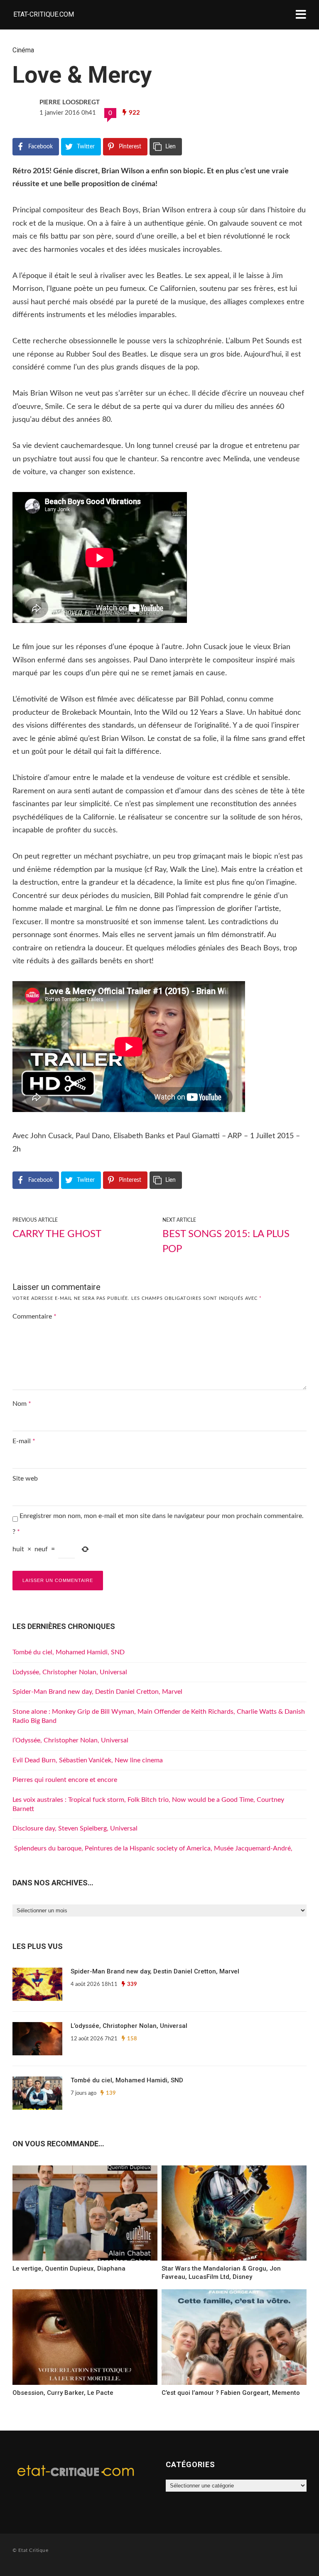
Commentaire (34, 1316)
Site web (25, 1479)
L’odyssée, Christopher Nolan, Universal (70, 1672)
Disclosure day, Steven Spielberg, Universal (75, 1828)
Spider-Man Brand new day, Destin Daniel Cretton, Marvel (97, 1692)
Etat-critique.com (44, 14)
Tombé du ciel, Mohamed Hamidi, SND (69, 1652)
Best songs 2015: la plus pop (226, 1242)
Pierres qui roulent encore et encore (65, 1780)
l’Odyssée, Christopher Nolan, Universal (70, 1740)
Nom (22, 1404)
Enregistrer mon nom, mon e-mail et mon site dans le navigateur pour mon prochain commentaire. (162, 1516)
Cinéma (23, 50)
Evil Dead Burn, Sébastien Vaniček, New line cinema (88, 1760)
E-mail (24, 1441)
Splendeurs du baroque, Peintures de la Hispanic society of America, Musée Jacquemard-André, (152, 1848)
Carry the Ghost (57, 1234)
